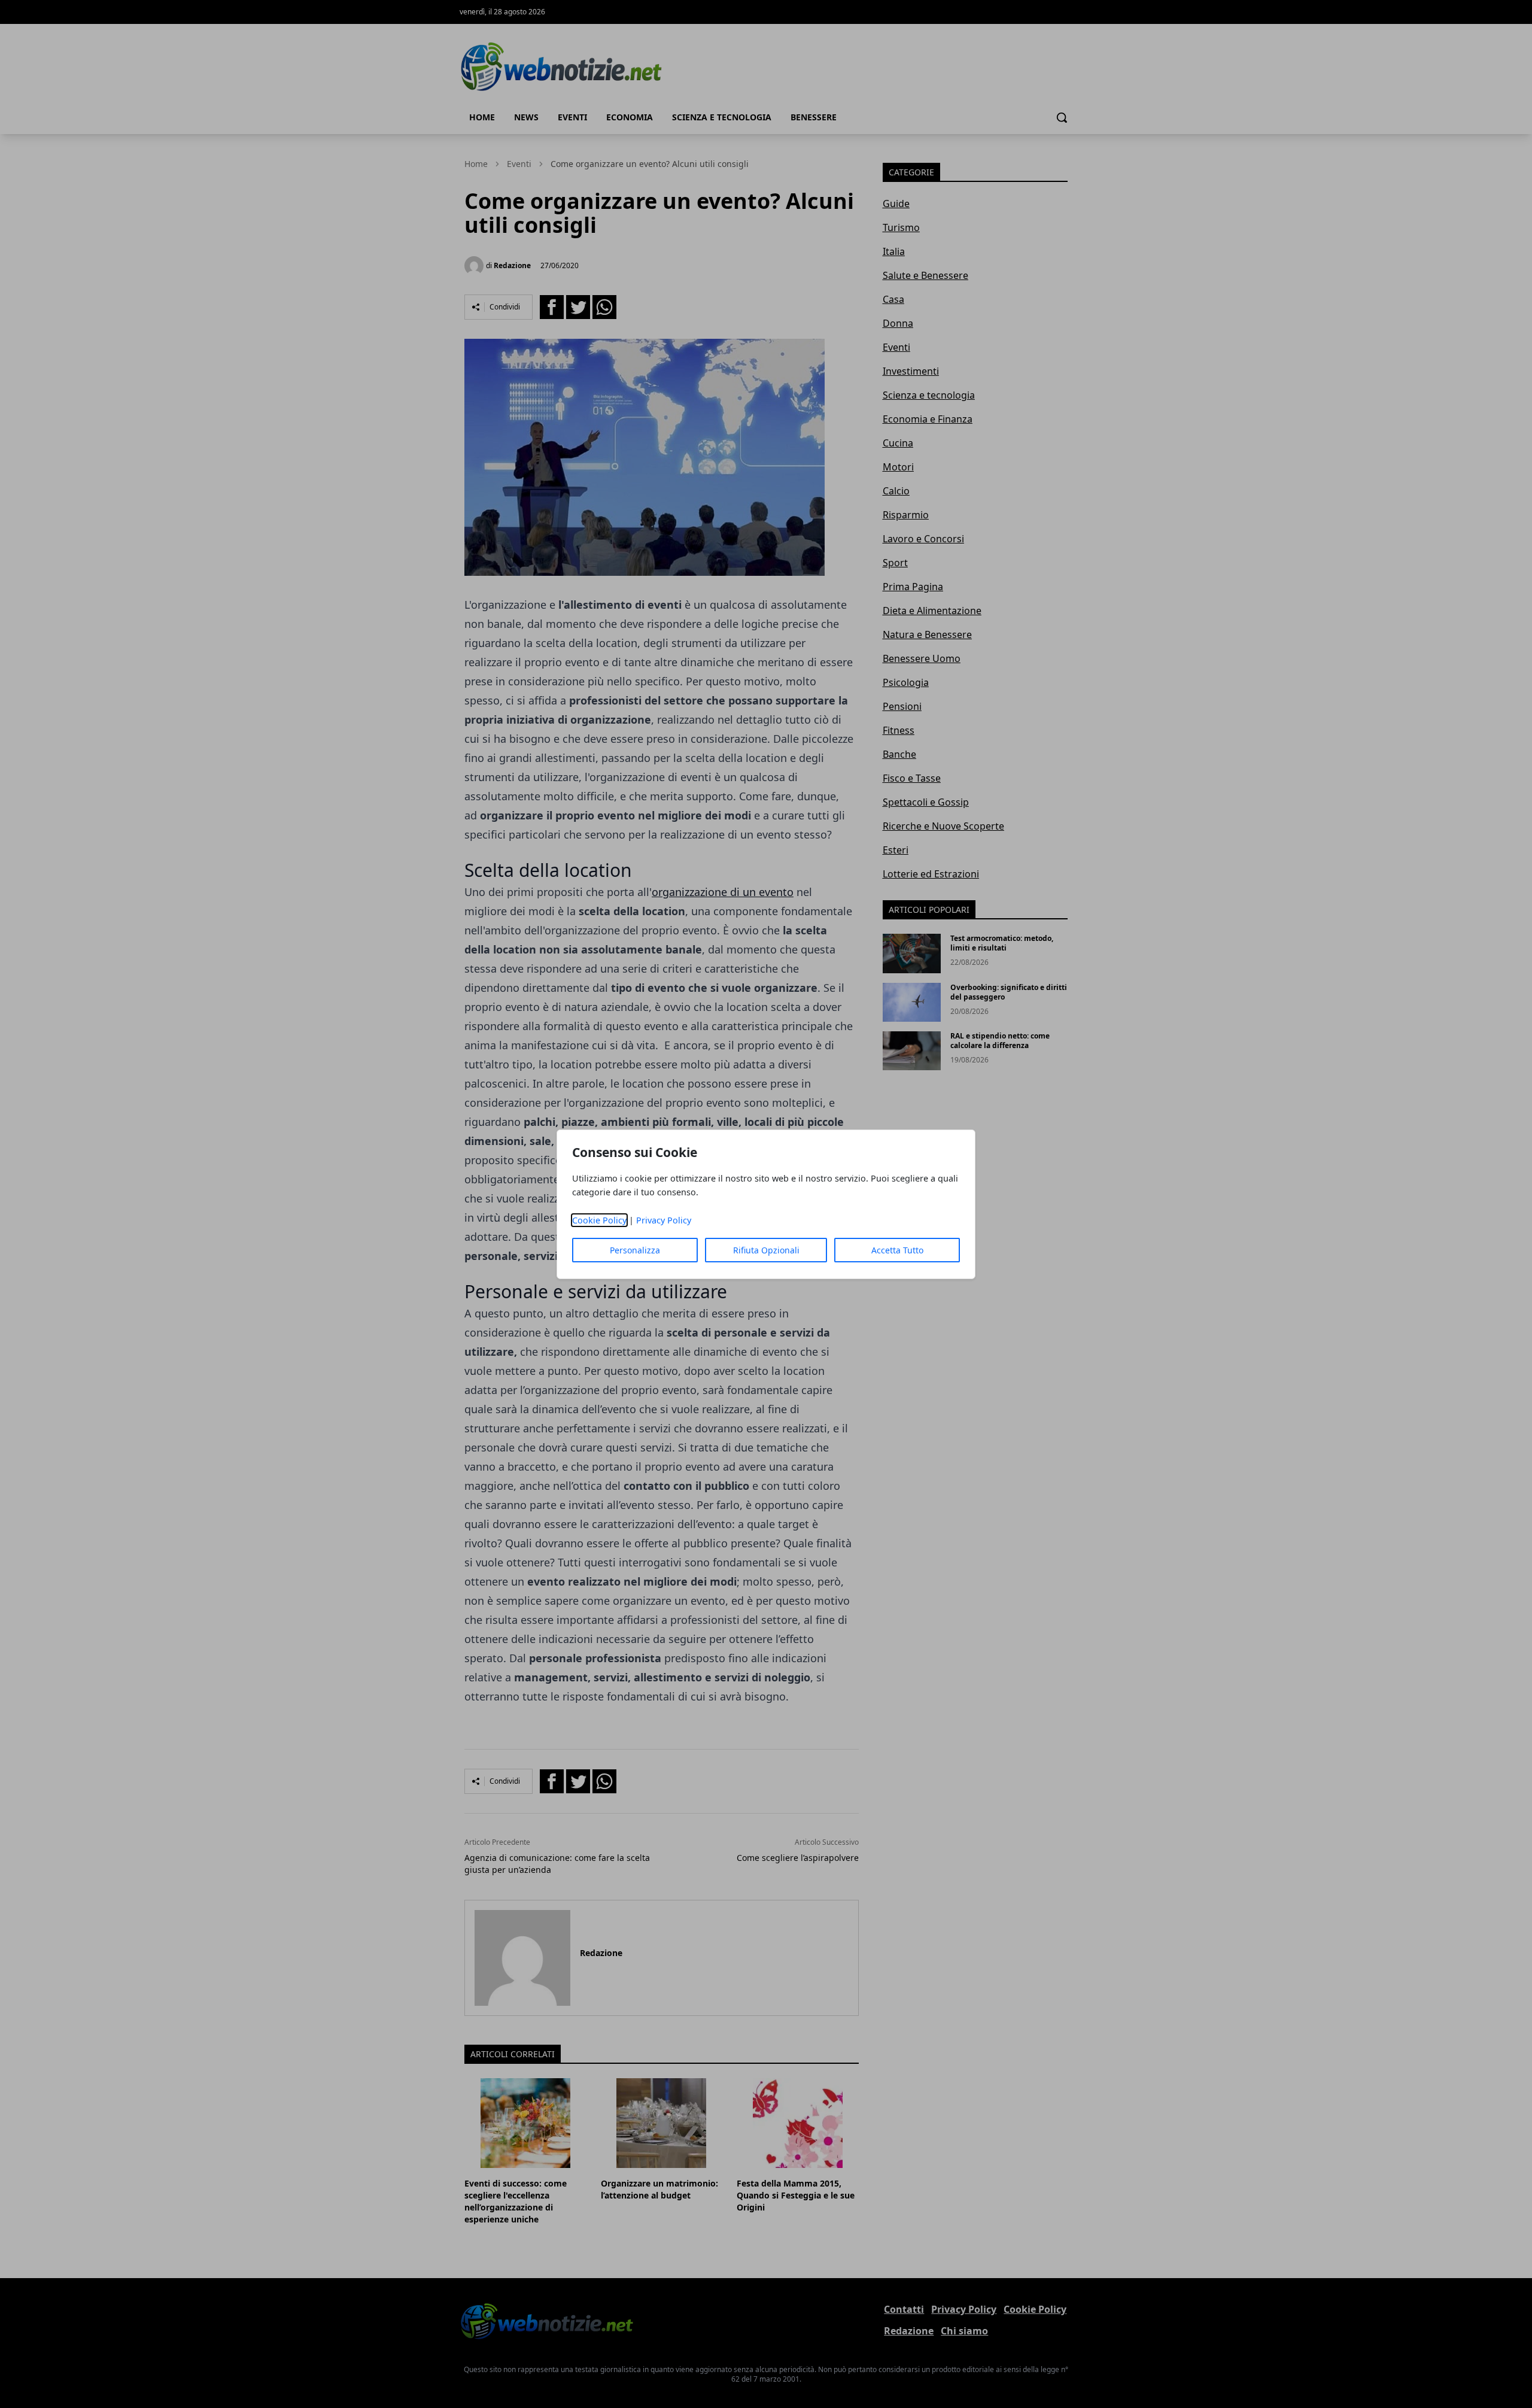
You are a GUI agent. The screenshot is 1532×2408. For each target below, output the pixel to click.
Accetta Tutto (897, 1250)
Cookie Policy (599, 1220)
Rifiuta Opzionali (766, 1250)
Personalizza (635, 1250)
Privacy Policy (664, 1220)
